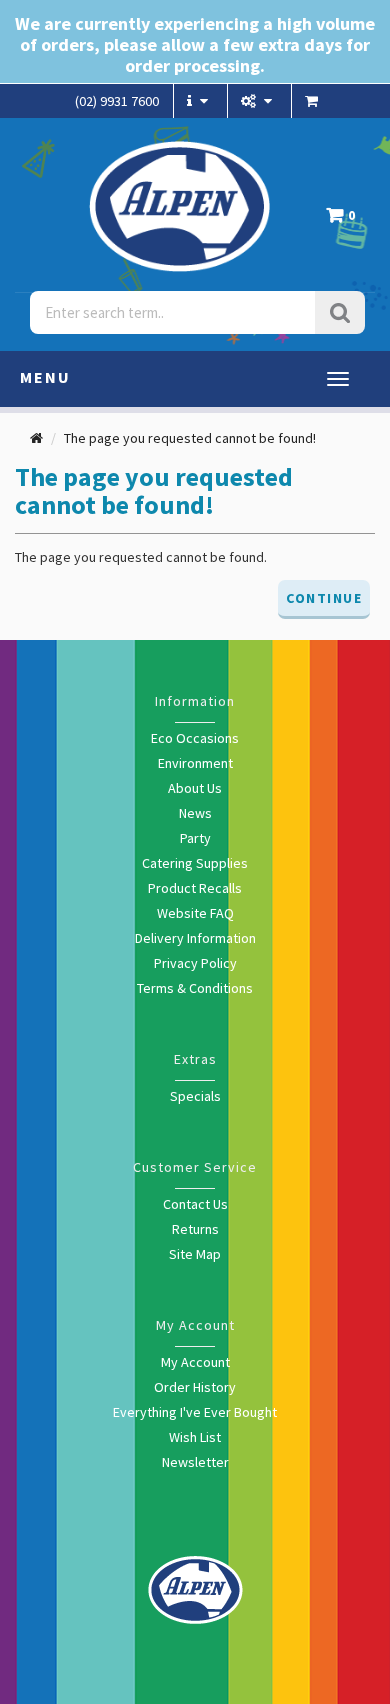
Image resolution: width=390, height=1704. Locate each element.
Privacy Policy (195, 963)
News (195, 813)
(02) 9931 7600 (117, 101)
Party (195, 838)
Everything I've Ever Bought (195, 1412)
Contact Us (195, 1204)
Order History (195, 1387)
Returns (195, 1229)
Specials (195, 1096)
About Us (195, 788)
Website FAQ (195, 913)
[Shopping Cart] (314, 101)
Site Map (195, 1254)
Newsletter (195, 1462)
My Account (195, 1362)
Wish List (195, 1437)
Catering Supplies (195, 863)
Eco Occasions (195, 738)
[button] (345, 220)
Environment (195, 763)
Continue (324, 598)
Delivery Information (195, 938)
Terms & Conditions (195, 988)
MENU (45, 377)
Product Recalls (195, 888)
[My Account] (259, 101)
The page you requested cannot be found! (190, 438)
